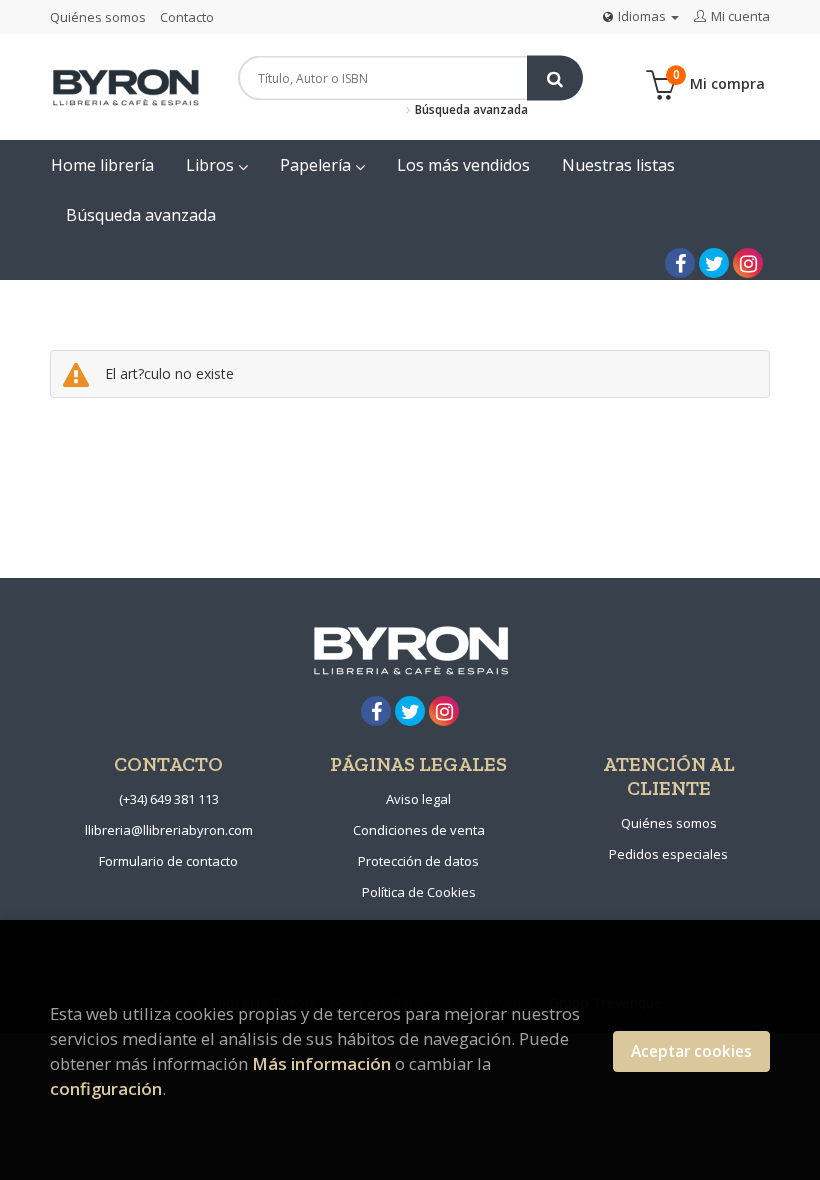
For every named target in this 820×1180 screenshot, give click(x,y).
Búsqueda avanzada (469, 109)
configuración (106, 1088)
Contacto (187, 17)
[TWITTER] (714, 263)
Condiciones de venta (419, 830)
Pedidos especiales (668, 854)
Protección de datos (418, 861)
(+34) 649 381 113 (169, 799)
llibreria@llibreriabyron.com (169, 830)
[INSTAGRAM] (748, 263)
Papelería (317, 165)
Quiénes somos (98, 17)
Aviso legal (418, 799)
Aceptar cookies (691, 1051)
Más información (321, 1063)
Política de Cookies (419, 892)
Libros (212, 165)
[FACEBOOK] (680, 263)
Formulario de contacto (168, 861)
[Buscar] (555, 78)
